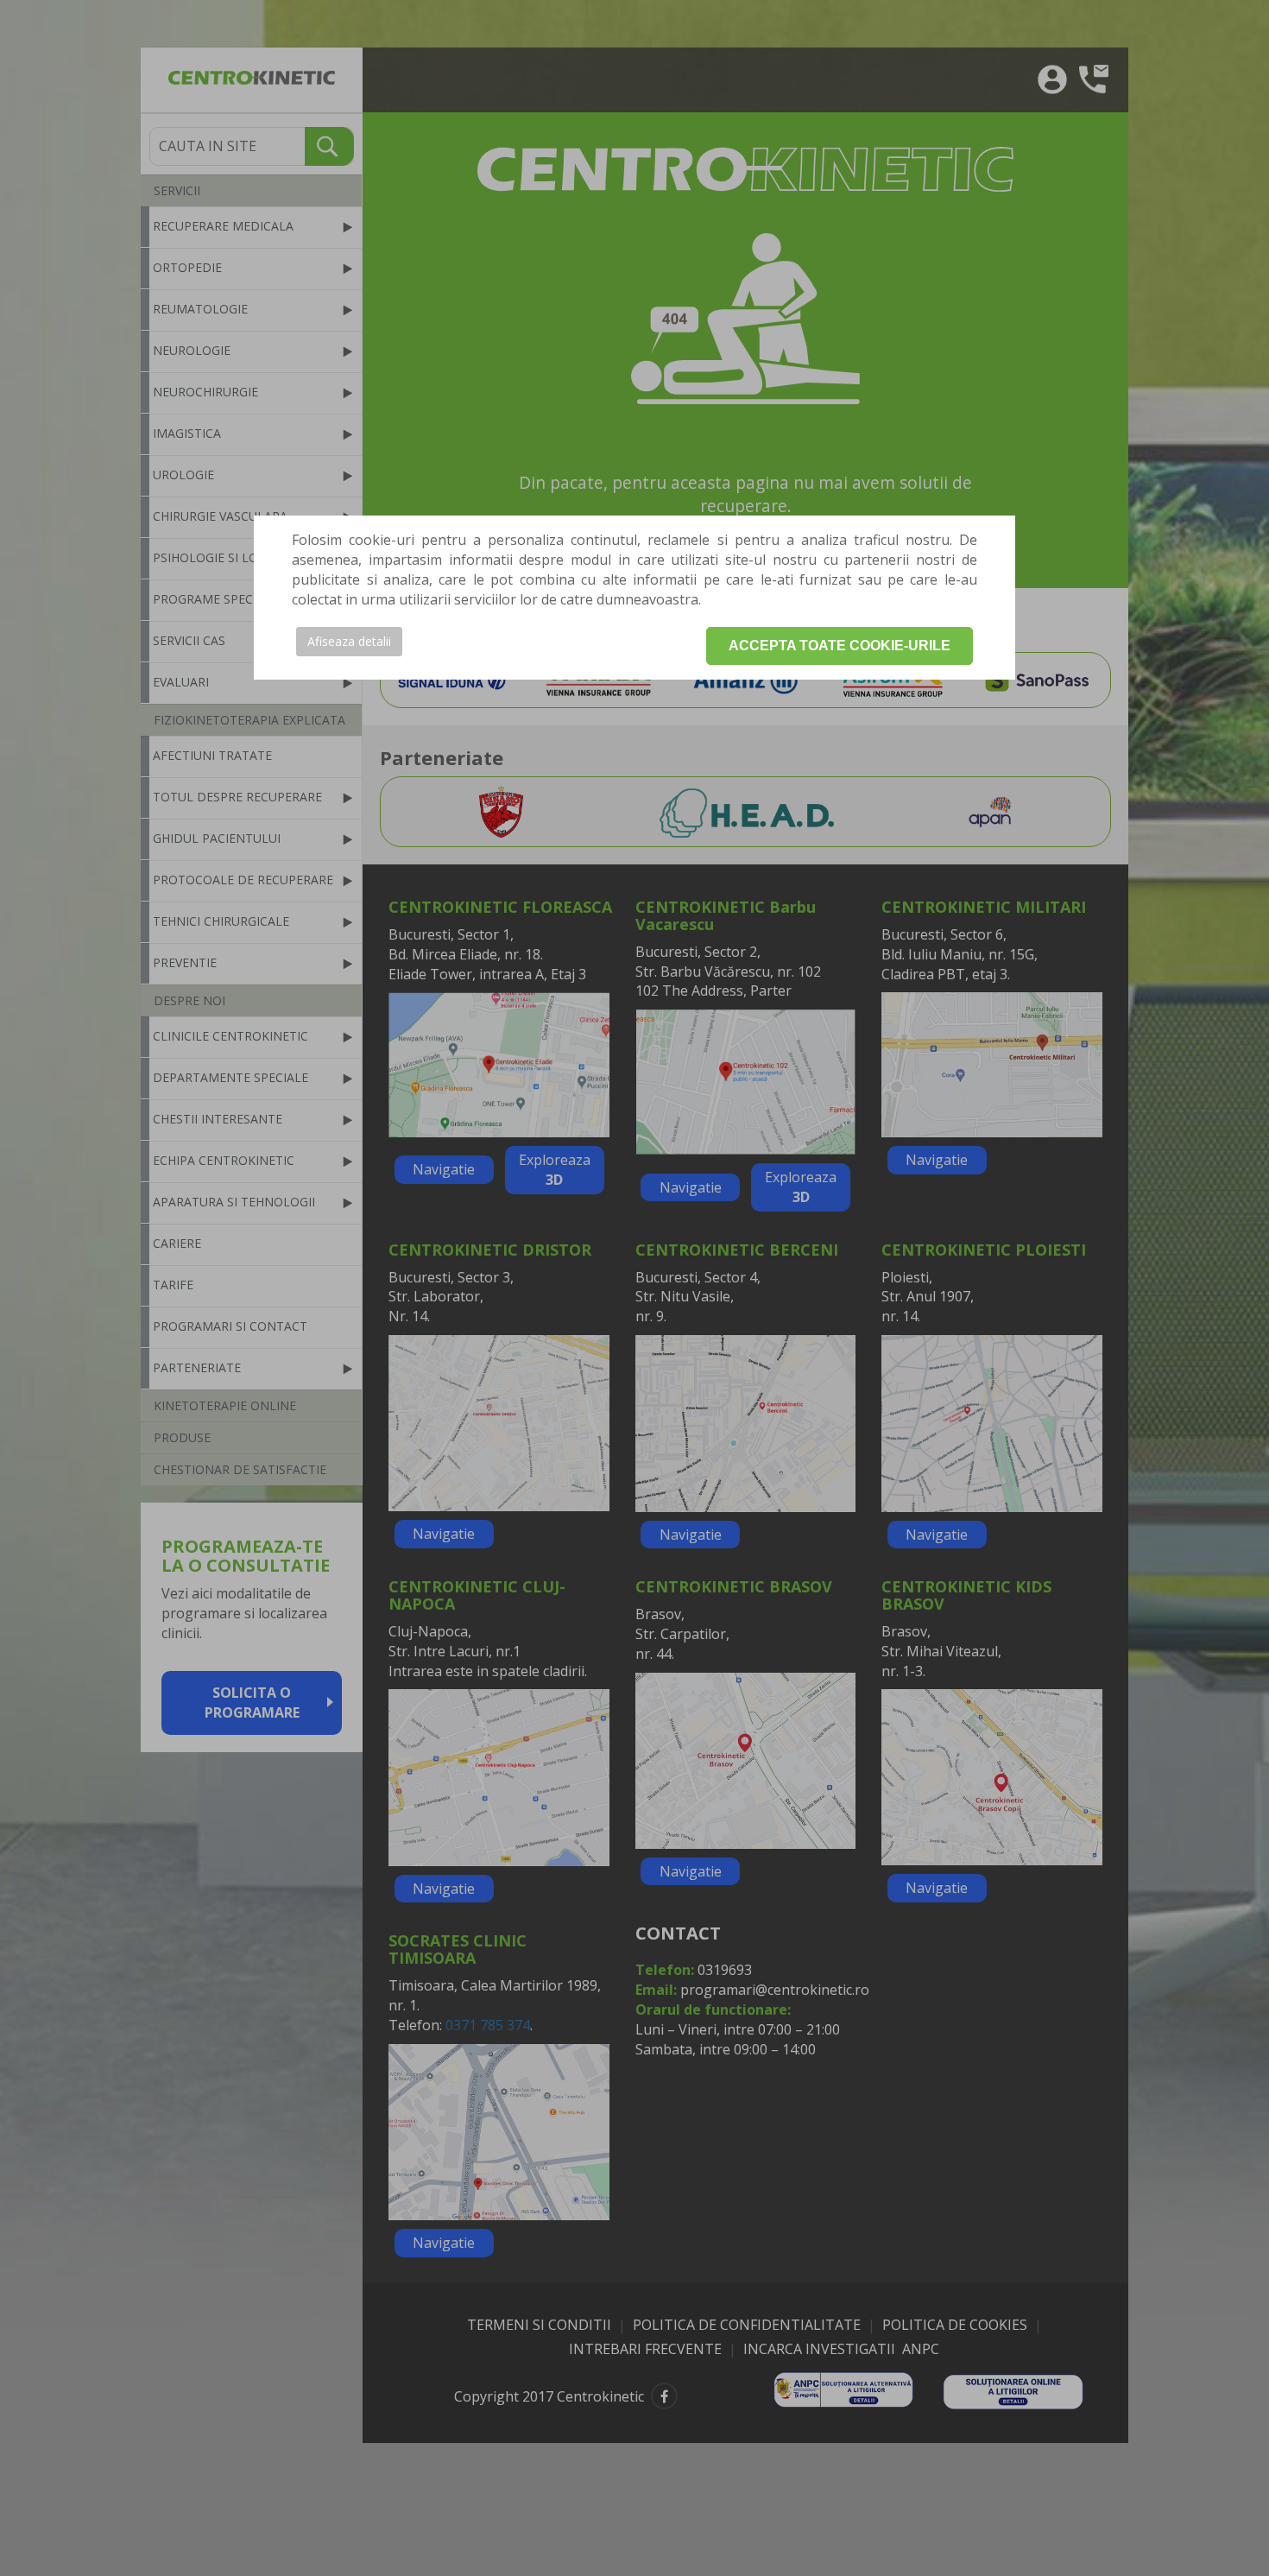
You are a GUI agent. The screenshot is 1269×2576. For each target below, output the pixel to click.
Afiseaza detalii (349, 641)
